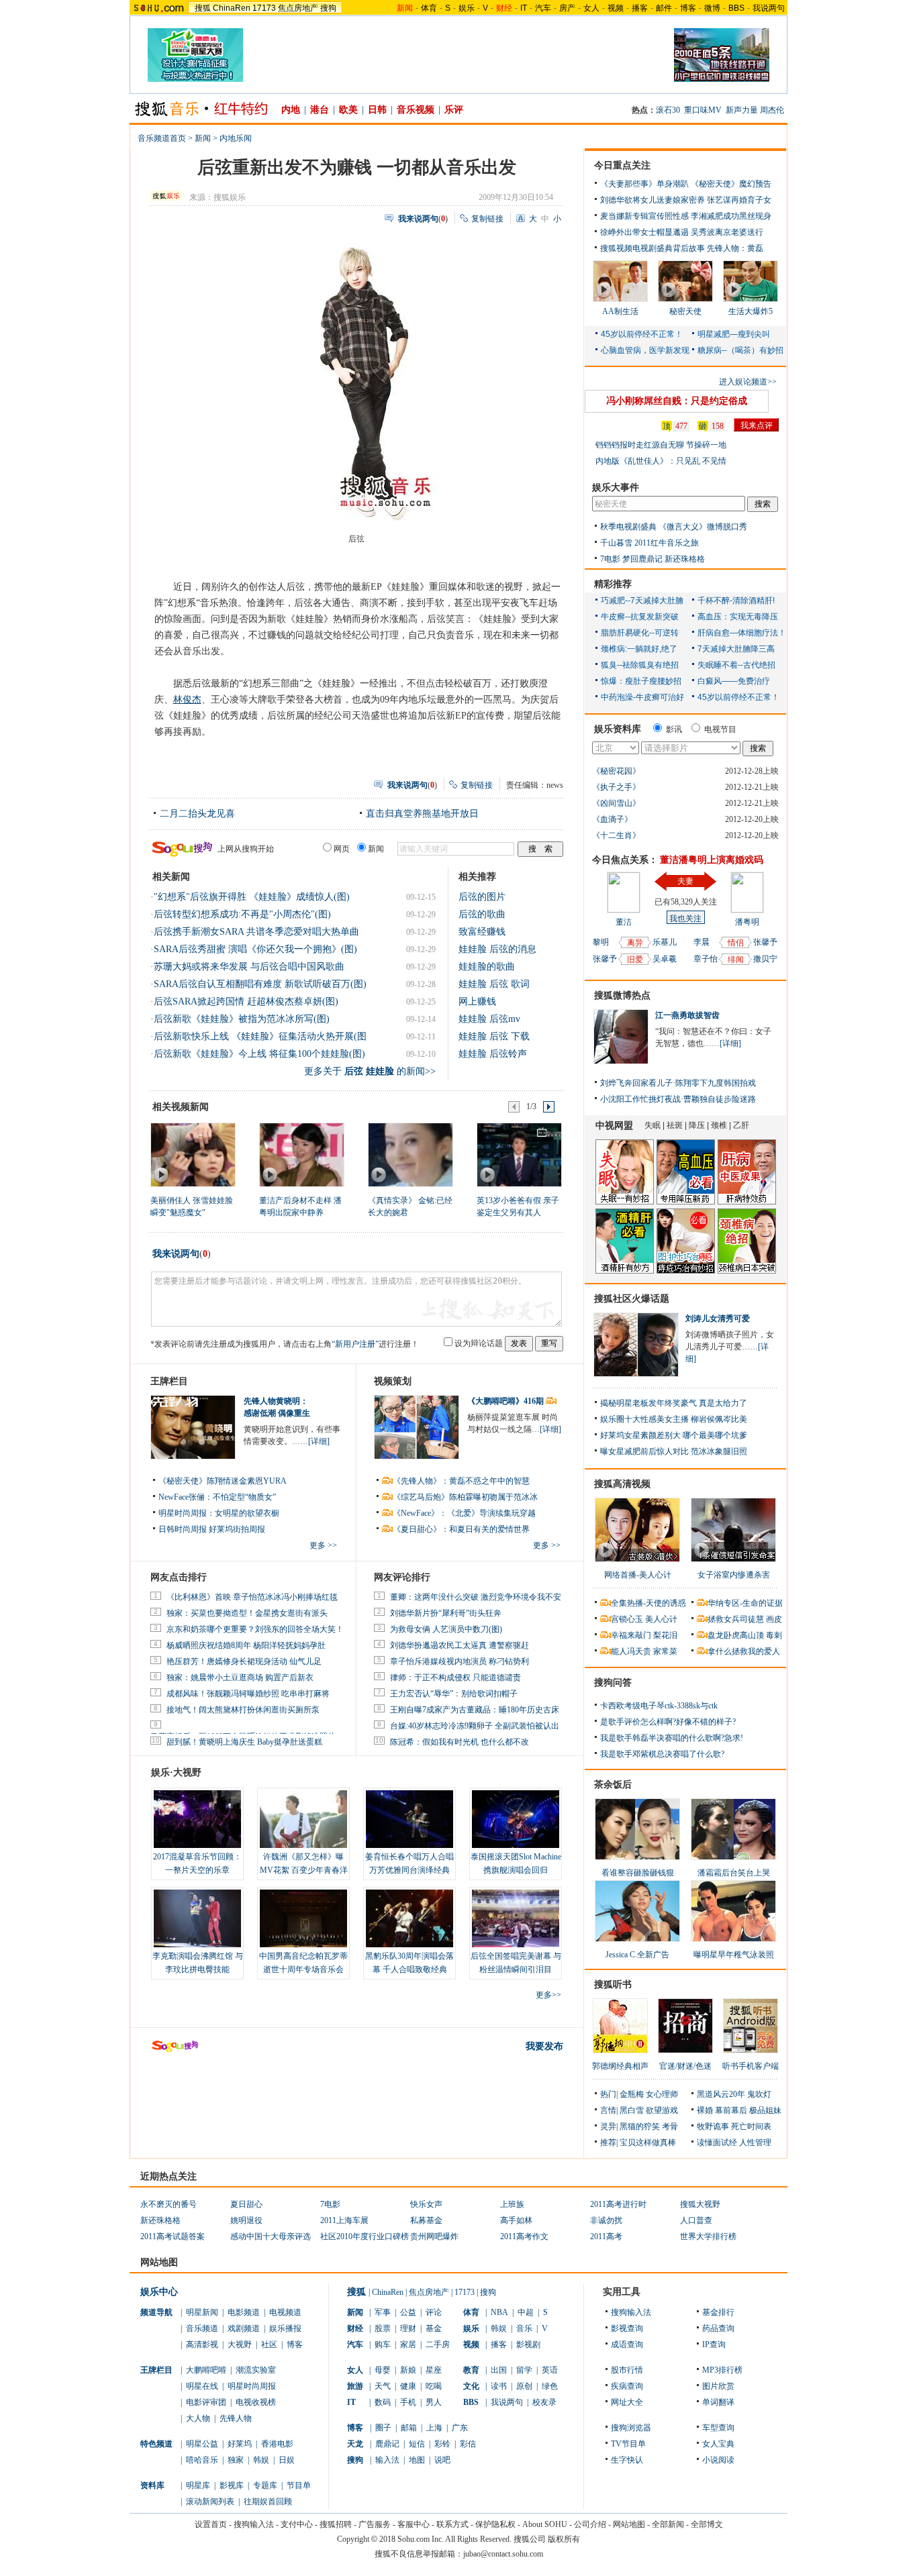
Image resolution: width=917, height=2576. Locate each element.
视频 (616, 8)
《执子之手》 (616, 787)
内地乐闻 (236, 138)
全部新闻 (668, 2524)
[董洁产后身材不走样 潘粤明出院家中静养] (301, 1154)
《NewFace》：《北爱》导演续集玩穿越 (464, 1513)
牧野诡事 (713, 2126)
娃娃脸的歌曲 (487, 967)
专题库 (265, 2485)
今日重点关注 (622, 165)
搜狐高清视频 (622, 1484)
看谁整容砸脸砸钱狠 (638, 1873)
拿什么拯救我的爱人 (744, 1651)
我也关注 (685, 919)
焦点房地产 (298, 8)
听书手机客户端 (751, 2066)
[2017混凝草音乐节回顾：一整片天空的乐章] (197, 1819)
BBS (736, 8)
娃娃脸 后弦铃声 (493, 1054)
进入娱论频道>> (748, 382)
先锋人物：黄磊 (735, 248)
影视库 (232, 2485)
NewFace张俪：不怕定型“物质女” (217, 1497)
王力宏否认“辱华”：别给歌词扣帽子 (454, 1694)
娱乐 (467, 8)
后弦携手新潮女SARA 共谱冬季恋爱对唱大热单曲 (256, 932)
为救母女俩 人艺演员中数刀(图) (446, 1629)
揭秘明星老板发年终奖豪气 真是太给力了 (674, 1403)
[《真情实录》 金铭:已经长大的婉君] (410, 1154)
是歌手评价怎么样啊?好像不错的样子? (668, 1722)
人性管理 (755, 2143)
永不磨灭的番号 (168, 2204)
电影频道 (244, 2312)
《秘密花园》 (616, 771)
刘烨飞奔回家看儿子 (636, 1083)
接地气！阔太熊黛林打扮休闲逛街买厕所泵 (243, 1710)
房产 (567, 8)
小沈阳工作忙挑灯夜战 (640, 1099)
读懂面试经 (717, 2143)
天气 (383, 2386)
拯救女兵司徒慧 (736, 1619)
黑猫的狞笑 (640, 2126)
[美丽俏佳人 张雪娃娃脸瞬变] (192, 1154)
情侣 (736, 943)
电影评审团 (206, 2402)
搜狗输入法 (631, 2312)
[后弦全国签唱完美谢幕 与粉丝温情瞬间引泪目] (516, 1918)
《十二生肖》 (616, 835)
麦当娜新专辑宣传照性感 (644, 216)
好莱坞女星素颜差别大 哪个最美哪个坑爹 (674, 1435)
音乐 (524, 2328)
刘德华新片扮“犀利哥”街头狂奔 (446, 1613)
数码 (383, 2402)
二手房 (438, 2345)
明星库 (198, 2485)
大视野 (240, 2345)
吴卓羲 (665, 959)
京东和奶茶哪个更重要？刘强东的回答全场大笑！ (255, 1629)
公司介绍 (590, 2524)
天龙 (355, 2444)
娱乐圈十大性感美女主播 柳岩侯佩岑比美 (674, 1419)
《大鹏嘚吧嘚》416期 (506, 1401)
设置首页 (211, 2524)
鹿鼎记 (387, 2444)
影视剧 (528, 2345)
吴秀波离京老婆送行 (727, 232)
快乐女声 (426, 2204)
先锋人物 (236, 2418)
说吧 (442, 2460)
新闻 (203, 138)
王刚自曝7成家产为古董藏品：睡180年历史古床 (475, 1710)
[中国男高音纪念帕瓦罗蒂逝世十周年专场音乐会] (303, 1918)
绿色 (550, 2386)
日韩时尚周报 (183, 1529)
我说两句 (769, 8)
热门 (608, 2094)
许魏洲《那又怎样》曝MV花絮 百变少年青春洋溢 (304, 1870)
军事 (383, 2312)
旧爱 (635, 960)
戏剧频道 (244, 2328)
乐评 (454, 110)
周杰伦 (772, 110)
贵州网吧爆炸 (434, 2236)
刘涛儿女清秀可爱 (718, 1319)
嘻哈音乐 (202, 2460)
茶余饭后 (613, 1785)
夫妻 (685, 881)
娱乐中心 (159, 2292)
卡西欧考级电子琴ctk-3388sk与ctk (659, 1706)
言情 (608, 2110)
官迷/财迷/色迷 (685, 2066)
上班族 (512, 2204)
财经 (355, 2328)
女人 (591, 8)
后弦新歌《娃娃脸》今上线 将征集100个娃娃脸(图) (259, 1054)
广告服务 (375, 2524)
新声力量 (742, 110)
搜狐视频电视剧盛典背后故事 (653, 248)
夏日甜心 (246, 2204)
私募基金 (426, 2220)
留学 (524, 2370)
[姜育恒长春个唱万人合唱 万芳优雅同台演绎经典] (409, 1819)
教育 (471, 2370)
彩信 (468, 2444)
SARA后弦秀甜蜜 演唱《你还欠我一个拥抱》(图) (255, 949)
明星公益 (202, 2444)
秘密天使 (685, 311)
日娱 (287, 2460)
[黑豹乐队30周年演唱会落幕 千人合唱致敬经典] (409, 1918)
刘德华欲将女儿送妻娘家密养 (653, 200)
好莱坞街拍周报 (237, 1529)
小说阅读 (718, 2460)
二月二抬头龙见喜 (197, 814)
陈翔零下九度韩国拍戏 (716, 1083)
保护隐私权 (495, 2524)
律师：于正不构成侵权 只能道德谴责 (455, 1678)
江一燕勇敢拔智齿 (687, 1015)
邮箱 (409, 2428)
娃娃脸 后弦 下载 (494, 1036)
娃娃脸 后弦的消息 (497, 949)
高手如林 (516, 2220)
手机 (408, 2402)
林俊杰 (187, 700)
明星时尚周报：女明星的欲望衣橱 (219, 1513)
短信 (417, 2444)
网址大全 (627, 2402)
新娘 (408, 2370)
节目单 (299, 2485)
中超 (526, 2312)
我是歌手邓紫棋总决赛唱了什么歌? (662, 1754)
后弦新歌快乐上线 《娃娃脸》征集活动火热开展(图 (260, 1036)
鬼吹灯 (759, 2094)
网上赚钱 (477, 1001)
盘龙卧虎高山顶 (736, 1635)
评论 (434, 2312)
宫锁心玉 (627, 1619)
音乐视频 (416, 110)
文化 (471, 2386)
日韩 (377, 110)
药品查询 (718, 2328)
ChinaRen (232, 8)
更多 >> (323, 1545)
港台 (320, 110)
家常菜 (665, 1651)
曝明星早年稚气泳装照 (734, 1955)
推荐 (608, 2143)
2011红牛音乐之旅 (667, 543)
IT (524, 8)
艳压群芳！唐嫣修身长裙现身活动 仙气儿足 (244, 1661)
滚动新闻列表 (210, 2502)
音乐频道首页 (162, 138)
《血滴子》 (612, 819)
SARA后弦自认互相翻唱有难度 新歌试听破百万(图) (260, 984)
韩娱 (261, 2460)
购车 (383, 2345)
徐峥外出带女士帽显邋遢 (644, 232)
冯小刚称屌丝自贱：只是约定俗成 (677, 401)
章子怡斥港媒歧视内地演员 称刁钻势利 (460, 1661)
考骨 (670, 2126)
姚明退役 (246, 2220)
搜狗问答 (613, 1683)
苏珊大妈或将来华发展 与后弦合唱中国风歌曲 (249, 967)
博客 (688, 8)
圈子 (383, 2428)
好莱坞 (240, 2444)
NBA (499, 2312)
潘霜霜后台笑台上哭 (734, 1873)
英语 (550, 2370)
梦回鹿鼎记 (642, 559)
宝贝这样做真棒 (648, 2143)
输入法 (387, 2460)
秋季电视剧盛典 (628, 527)
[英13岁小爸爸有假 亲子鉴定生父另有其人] (519, 1154)
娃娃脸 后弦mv (489, 1019)
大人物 (198, 2418)
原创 (524, 2386)
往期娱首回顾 (268, 2502)
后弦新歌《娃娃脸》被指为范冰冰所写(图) (242, 1019)
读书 (499, 2386)
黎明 (601, 942)
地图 (417, 2460)
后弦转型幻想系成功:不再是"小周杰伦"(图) (242, 914)
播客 (640, 8)
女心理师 (662, 2094)
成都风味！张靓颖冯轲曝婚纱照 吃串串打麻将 (248, 1694)
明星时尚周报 (252, 2386)
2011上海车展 (344, 2220)
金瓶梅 (632, 2094)
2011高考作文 (524, 2236)
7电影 (610, 559)
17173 (264, 8)
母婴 (383, 2370)
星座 (434, 2370)
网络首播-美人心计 (638, 1575)
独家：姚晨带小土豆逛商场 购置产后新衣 (240, 1678)
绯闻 (736, 960)
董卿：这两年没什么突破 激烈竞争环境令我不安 (476, 1597)
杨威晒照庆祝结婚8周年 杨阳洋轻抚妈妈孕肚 (246, 1645)
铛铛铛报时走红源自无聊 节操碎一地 (661, 445)
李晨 (702, 942)
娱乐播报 (285, 2328)
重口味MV (703, 110)
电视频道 (285, 2312)
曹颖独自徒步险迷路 (720, 1099)
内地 (291, 110)
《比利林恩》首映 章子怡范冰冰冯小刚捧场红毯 (252, 1597)
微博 (712, 8)
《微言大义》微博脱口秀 (703, 527)
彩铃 (442, 2444)
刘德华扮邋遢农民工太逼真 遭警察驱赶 (460, 1645)
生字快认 (627, 2460)
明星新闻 (202, 2312)
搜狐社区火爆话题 (632, 1299)
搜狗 (328, 8)
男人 (434, 2402)
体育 (429, 8)
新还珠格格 (685, 559)
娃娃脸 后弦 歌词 (494, 984)
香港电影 (277, 2444)
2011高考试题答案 (173, 2236)
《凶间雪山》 (616, 803)
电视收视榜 (256, 2402)
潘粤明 (747, 922)
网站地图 (629, 2524)
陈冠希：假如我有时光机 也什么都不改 (460, 1742)
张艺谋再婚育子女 (739, 200)
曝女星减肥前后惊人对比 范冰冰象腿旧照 (674, 1451)
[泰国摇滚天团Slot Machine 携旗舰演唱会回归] (516, 1819)
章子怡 (706, 959)
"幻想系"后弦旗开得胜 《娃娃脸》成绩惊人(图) (252, 897)
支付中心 (297, 2524)
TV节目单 (628, 2444)
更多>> (548, 1995)
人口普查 (696, 2220)
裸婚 (705, 2110)
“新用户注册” (355, 1344)
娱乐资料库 (618, 729)
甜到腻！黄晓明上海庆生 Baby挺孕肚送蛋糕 (244, 1742)
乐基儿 (665, 942)
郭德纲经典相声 (620, 2066)
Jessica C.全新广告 (637, 1955)
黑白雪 (632, 2110)
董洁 (624, 922)
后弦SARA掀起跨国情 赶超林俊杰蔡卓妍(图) (246, 1001)
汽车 (543, 8)
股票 (383, 2328)
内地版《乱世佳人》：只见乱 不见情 (661, 461)
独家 (236, 2460)
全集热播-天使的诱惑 (648, 1603)
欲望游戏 (662, 2110)
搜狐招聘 (336, 2524)
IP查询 (714, 2345)
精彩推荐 (613, 584)
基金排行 (718, 2312)
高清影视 (202, 2345)
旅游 (355, 2386)
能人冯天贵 (631, 1651)
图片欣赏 (718, 2386)
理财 (408, 2328)
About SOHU (545, 2524)
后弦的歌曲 (482, 914)
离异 (635, 943)
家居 (408, 2345)
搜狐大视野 (700, 2204)
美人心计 (661, 1619)
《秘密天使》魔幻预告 (731, 184)
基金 (434, 2328)
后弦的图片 (482, 897)
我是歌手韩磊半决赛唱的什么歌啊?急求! (672, 1738)
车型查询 (718, 2428)
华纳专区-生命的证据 (745, 1603)
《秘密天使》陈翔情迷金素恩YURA (223, 1481)
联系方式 (452, 2524)
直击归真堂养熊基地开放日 (422, 814)
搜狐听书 (613, 1985)
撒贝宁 (765, 959)
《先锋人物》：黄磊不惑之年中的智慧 (461, 1481)
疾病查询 (627, 2386)
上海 (434, 2428)
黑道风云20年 (721, 2094)
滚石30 (668, 110)
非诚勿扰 (606, 2220)
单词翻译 (718, 2402)
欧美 (348, 110)
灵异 (608, 2126)
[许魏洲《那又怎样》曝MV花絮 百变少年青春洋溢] (303, 1819)
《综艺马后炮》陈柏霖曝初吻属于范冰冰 (465, 1497)
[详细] (319, 1441)
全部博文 (707, 2524)
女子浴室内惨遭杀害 (734, 1575)
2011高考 (606, 2236)
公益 (408, 2312)
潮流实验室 (256, 2370)
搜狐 (203, 8)
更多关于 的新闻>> (370, 1071)
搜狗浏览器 (631, 2428)
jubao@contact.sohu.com (503, 2554)
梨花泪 (665, 1635)
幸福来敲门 (631, 1635)
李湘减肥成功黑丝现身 (731, 216)
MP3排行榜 (722, 2370)
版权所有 (564, 2539)
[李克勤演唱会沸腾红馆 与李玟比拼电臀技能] (197, 1918)
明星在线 (202, 2386)
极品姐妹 (765, 2110)
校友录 (544, 2402)
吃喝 (434, 2386)
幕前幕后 (731, 2110)
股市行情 (627, 2370)
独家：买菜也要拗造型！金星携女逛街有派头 (247, 1613)
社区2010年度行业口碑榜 (365, 2236)
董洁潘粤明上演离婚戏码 (712, 860)
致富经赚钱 (482, 932)
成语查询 (627, 2345)
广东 (460, 2428)
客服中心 (414, 2524)
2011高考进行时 (618, 2204)
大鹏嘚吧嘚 (206, 2370)
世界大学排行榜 (708, 2236)
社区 (269, 2345)
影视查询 (627, 2328)
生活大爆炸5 (751, 311)
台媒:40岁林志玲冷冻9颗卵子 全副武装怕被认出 (475, 1726)
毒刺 (774, 1635)
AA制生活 (620, 311)
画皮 (774, 1619)
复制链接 (487, 219)
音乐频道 (202, 2328)
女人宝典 (718, 2444)
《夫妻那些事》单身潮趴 (644, 184)
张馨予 (605, 959)
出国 (499, 2370)
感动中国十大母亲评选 (271, 2236)
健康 (408, 2386)
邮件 (664, 8)
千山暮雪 (616, 543)
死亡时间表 (751, 2126)
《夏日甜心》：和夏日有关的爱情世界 (461, 1529)
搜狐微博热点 (622, 995)
